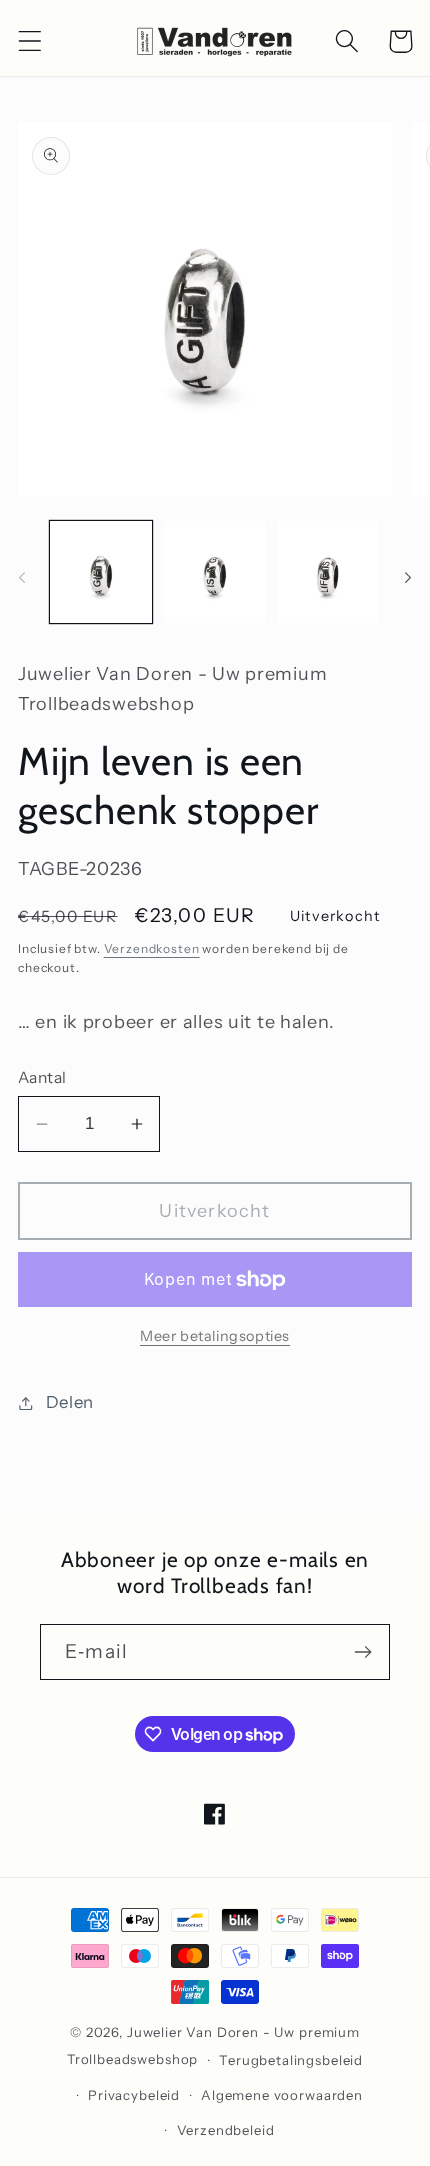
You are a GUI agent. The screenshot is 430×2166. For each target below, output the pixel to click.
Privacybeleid (134, 2095)
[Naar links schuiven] (22, 578)
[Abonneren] (362, 1652)
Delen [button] (70, 1402)
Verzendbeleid (226, 2130)
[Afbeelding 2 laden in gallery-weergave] (215, 572)
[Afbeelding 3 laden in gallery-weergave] (328, 572)
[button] (30, 41)
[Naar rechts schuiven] (408, 578)
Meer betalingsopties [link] (215, 1336)
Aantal (42, 1077)
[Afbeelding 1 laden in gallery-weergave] (101, 572)
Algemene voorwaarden (282, 2095)
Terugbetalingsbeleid (291, 2060)
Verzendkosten (152, 948)
